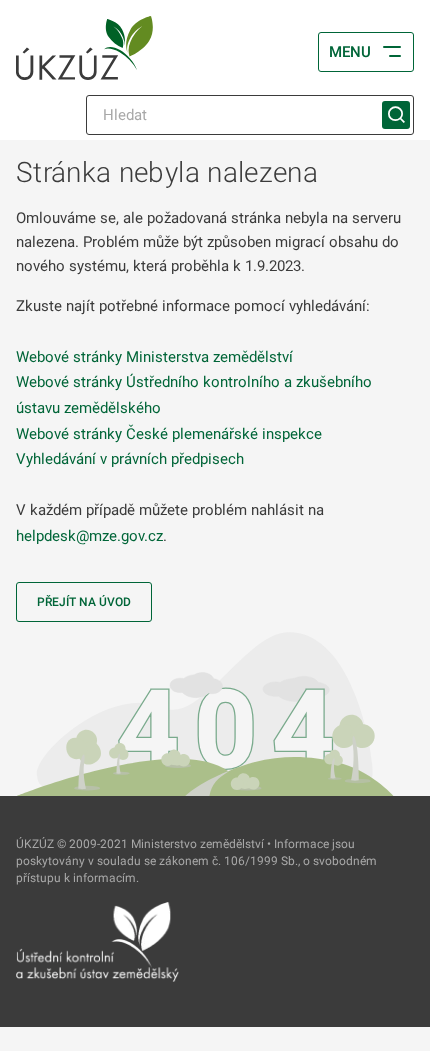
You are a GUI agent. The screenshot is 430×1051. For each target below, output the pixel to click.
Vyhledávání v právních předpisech (130, 459)
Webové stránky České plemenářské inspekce (169, 434)
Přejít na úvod (84, 602)
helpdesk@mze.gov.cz (89, 536)
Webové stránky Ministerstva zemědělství (154, 357)
